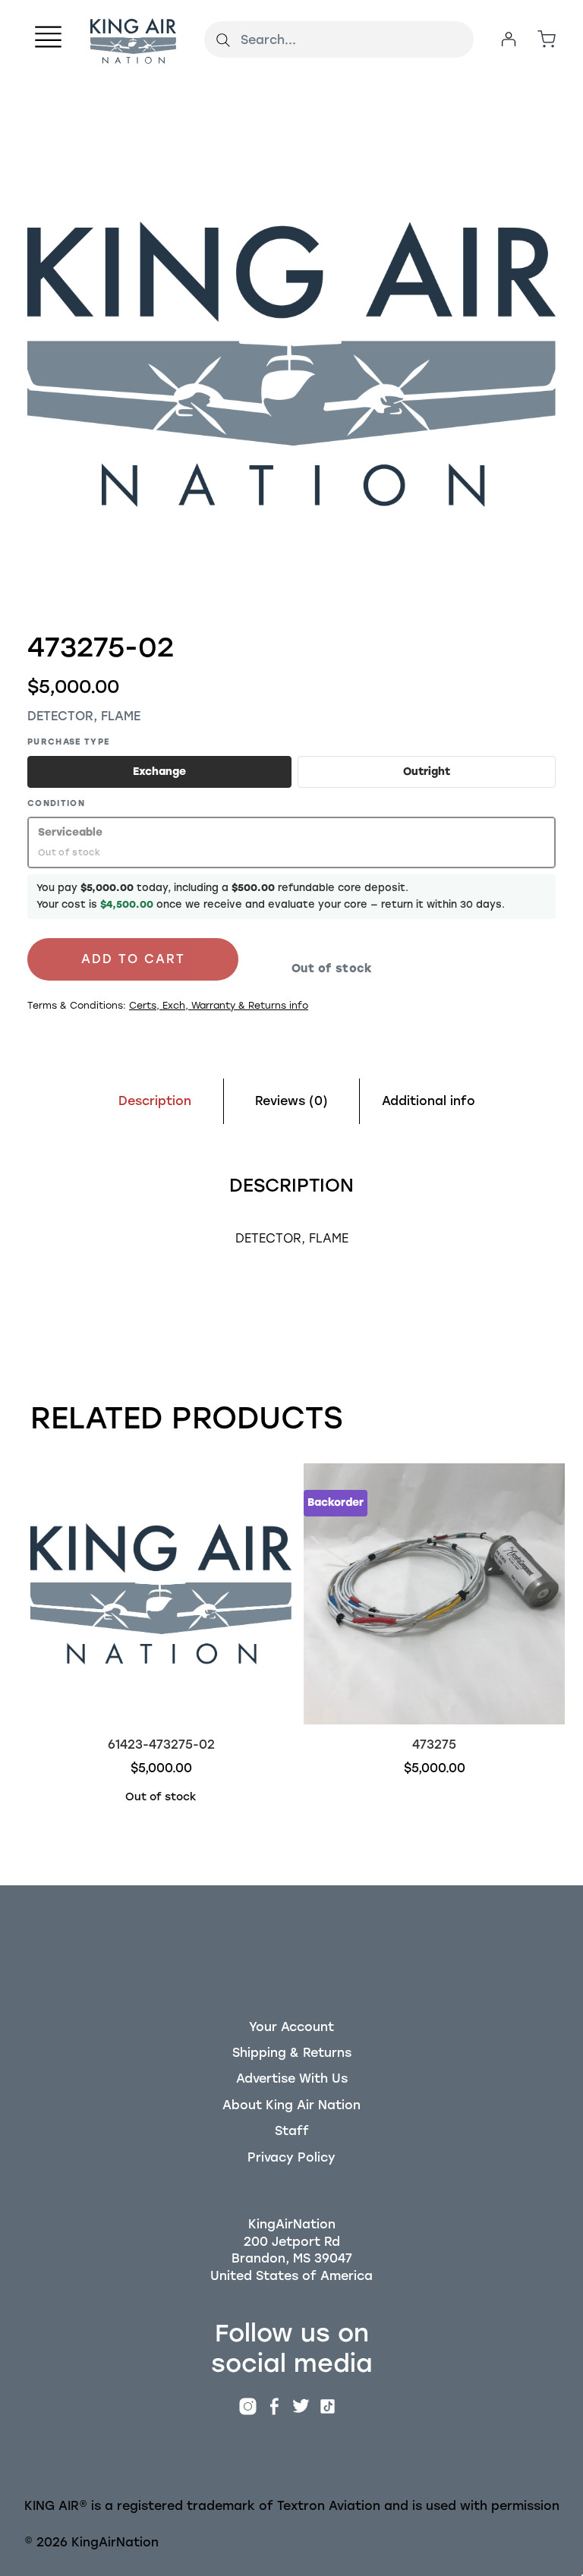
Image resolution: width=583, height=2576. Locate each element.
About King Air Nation (291, 2105)
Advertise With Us (292, 2078)
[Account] (509, 39)
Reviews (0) (291, 1101)
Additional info (429, 1101)
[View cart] (547, 39)
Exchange (159, 772)
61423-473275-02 (161, 1745)
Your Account (291, 2027)
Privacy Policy (291, 2157)
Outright (427, 772)
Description (155, 1101)
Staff (292, 2131)
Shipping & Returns (292, 2053)
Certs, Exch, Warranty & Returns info (219, 1005)
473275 (434, 1745)
